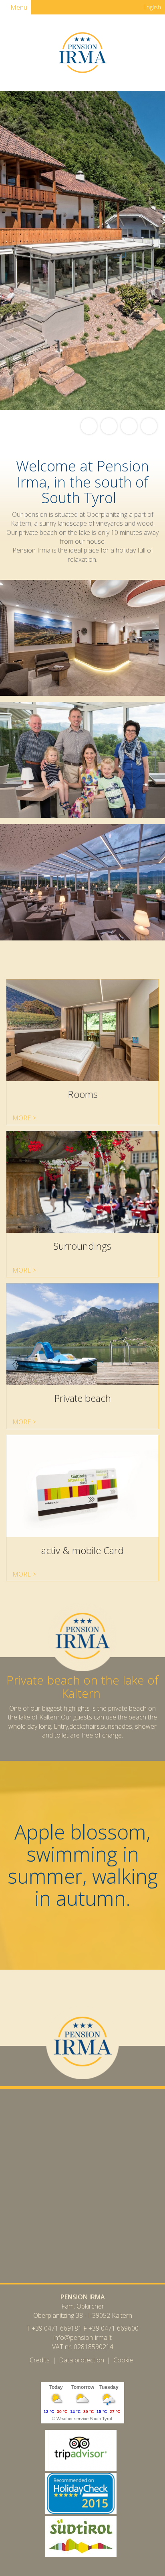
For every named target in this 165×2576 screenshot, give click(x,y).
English (151, 7)
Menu (18, 7)
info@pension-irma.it (82, 2337)
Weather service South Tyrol (84, 2419)
